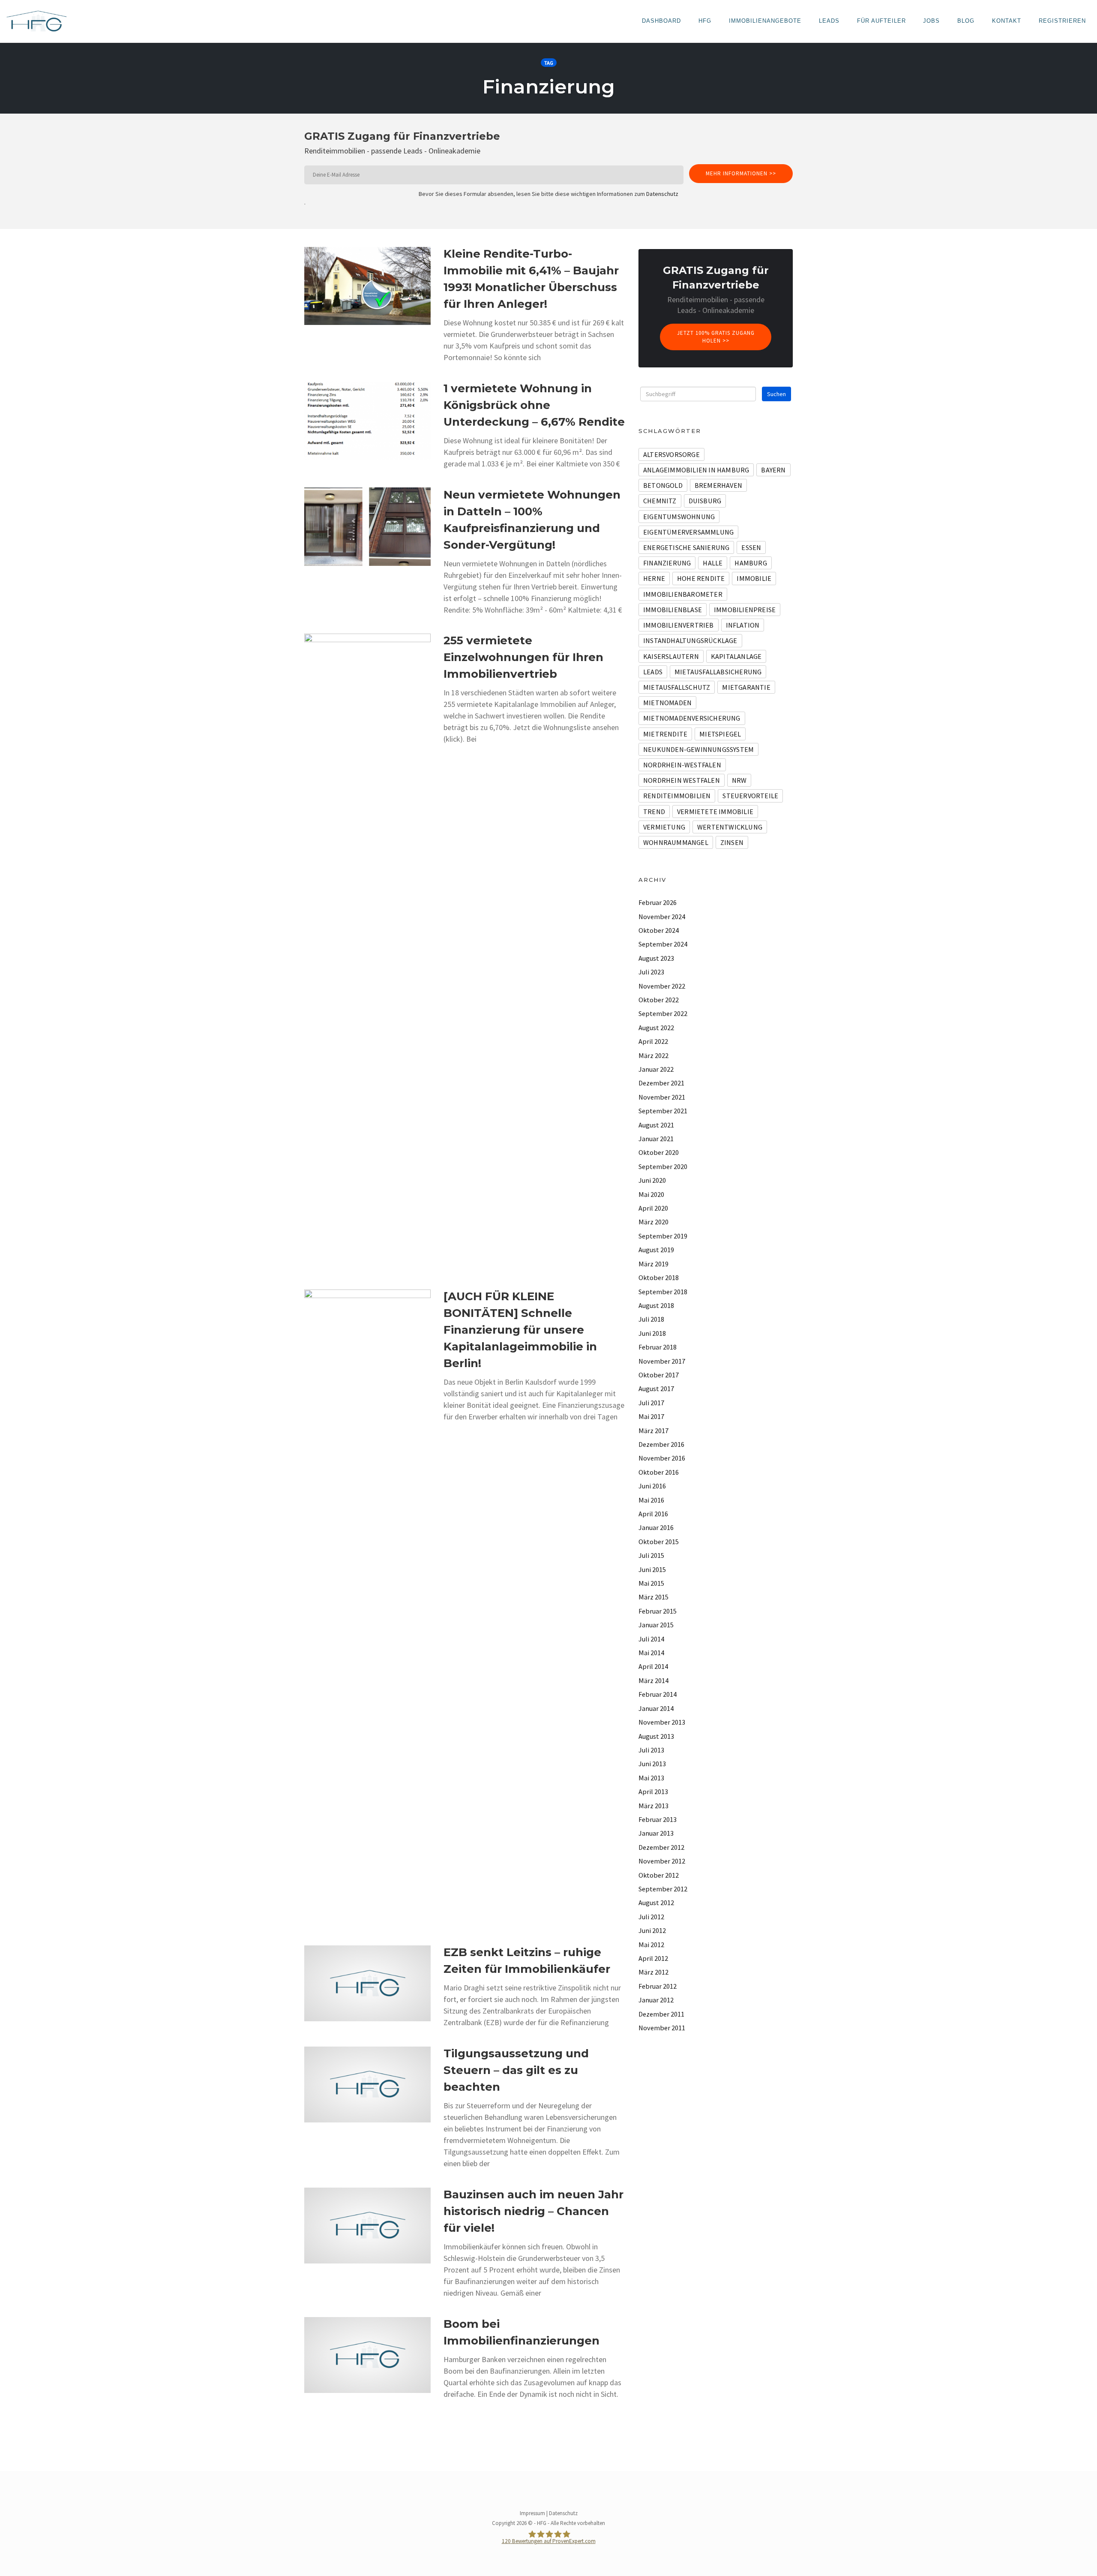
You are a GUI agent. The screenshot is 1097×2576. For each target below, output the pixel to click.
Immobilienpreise (745, 610)
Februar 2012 (658, 1986)
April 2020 (653, 1208)
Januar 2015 (656, 1625)
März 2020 (653, 1222)
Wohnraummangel (676, 842)
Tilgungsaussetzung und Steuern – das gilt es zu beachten (516, 2070)
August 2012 (656, 1903)
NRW (739, 780)
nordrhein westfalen (682, 780)
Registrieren (1062, 21)
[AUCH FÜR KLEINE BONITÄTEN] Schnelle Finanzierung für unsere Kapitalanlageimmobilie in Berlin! (520, 1330)
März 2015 (653, 1597)
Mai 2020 (651, 1194)
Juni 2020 (652, 1180)
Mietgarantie (746, 687)
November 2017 (662, 1361)
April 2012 (653, 1958)
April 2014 (653, 1666)
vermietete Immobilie (715, 812)
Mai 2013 (651, 1778)
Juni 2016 (652, 1486)
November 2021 (662, 1097)
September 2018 (663, 1292)
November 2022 (662, 986)
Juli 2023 (651, 972)
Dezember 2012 (661, 1847)
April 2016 (653, 1514)
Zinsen (732, 842)
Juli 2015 (651, 1555)
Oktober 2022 (659, 1000)
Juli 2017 (651, 1403)
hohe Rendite (701, 578)
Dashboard (661, 21)
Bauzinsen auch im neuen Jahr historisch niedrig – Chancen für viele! (534, 2211)
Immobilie (754, 578)
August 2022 (656, 1028)
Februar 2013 (658, 1819)
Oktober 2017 (659, 1375)
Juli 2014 (651, 1639)
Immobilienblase (673, 610)
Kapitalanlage (736, 656)
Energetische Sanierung (686, 547)
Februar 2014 (658, 1694)
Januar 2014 (656, 1708)
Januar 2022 (656, 1069)
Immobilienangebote (765, 21)
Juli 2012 (651, 1917)
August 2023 (656, 958)
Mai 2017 (651, 1416)
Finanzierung (667, 563)
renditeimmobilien (677, 796)
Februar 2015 (658, 1611)
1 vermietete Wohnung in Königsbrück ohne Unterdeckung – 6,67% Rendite (534, 405)
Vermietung (664, 827)
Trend (654, 812)
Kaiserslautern (671, 656)
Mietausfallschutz (677, 687)
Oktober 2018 (659, 1277)
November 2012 (662, 1861)
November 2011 (662, 2028)
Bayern (773, 470)
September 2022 (663, 1013)
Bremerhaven (718, 485)
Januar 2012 (656, 2000)
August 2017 (656, 1389)
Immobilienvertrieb (679, 625)
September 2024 (663, 944)
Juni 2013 (652, 1764)
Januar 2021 (656, 1139)
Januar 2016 (656, 1527)
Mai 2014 (651, 1653)
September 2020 (663, 1166)
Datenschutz (662, 194)
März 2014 (653, 1680)
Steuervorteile (750, 796)
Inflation (743, 625)
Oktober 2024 (659, 930)
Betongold (663, 485)
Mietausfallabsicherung (718, 672)
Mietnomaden (667, 703)
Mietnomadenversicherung (692, 718)
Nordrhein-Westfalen (682, 765)
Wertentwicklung (730, 827)
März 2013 (653, 1806)
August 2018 (656, 1305)
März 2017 (653, 1431)
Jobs (931, 21)
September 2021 (663, 1111)
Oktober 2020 (659, 1152)
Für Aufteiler (881, 21)
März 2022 (653, 1055)
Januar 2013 (656, 1833)
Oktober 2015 (659, 1542)
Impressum (532, 2513)
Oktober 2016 (659, 1472)
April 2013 (653, 1791)
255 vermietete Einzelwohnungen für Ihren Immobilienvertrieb (523, 657)
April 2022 (653, 1041)
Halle (713, 563)
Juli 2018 (651, 1319)
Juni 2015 (652, 1569)
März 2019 (653, 1264)
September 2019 (663, 1236)
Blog (966, 21)
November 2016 (662, 1458)
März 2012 (653, 1972)
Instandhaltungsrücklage (690, 640)
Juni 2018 (652, 1333)
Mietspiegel (720, 734)
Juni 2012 (652, 1930)
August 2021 (656, 1125)
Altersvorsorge (671, 454)
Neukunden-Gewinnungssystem (698, 749)
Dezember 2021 (661, 1083)
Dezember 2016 (661, 1444)
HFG (705, 21)
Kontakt (1007, 21)
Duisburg (705, 501)
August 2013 (656, 1736)
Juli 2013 (651, 1750)
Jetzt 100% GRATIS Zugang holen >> (716, 337)
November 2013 (662, 1722)
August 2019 (656, 1250)
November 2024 (662, 917)
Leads (829, 21)
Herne (654, 578)
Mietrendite (665, 734)
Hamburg (751, 563)
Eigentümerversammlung (688, 532)
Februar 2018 (658, 1347)
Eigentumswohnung (679, 517)
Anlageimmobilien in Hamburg (696, 470)
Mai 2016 (651, 1500)
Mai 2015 (651, 1583)
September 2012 (663, 1889)
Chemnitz (660, 501)
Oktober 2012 (659, 1875)
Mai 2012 (651, 1945)
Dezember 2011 (661, 2014)
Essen (751, 547)
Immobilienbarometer (683, 594)
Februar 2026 (658, 902)
